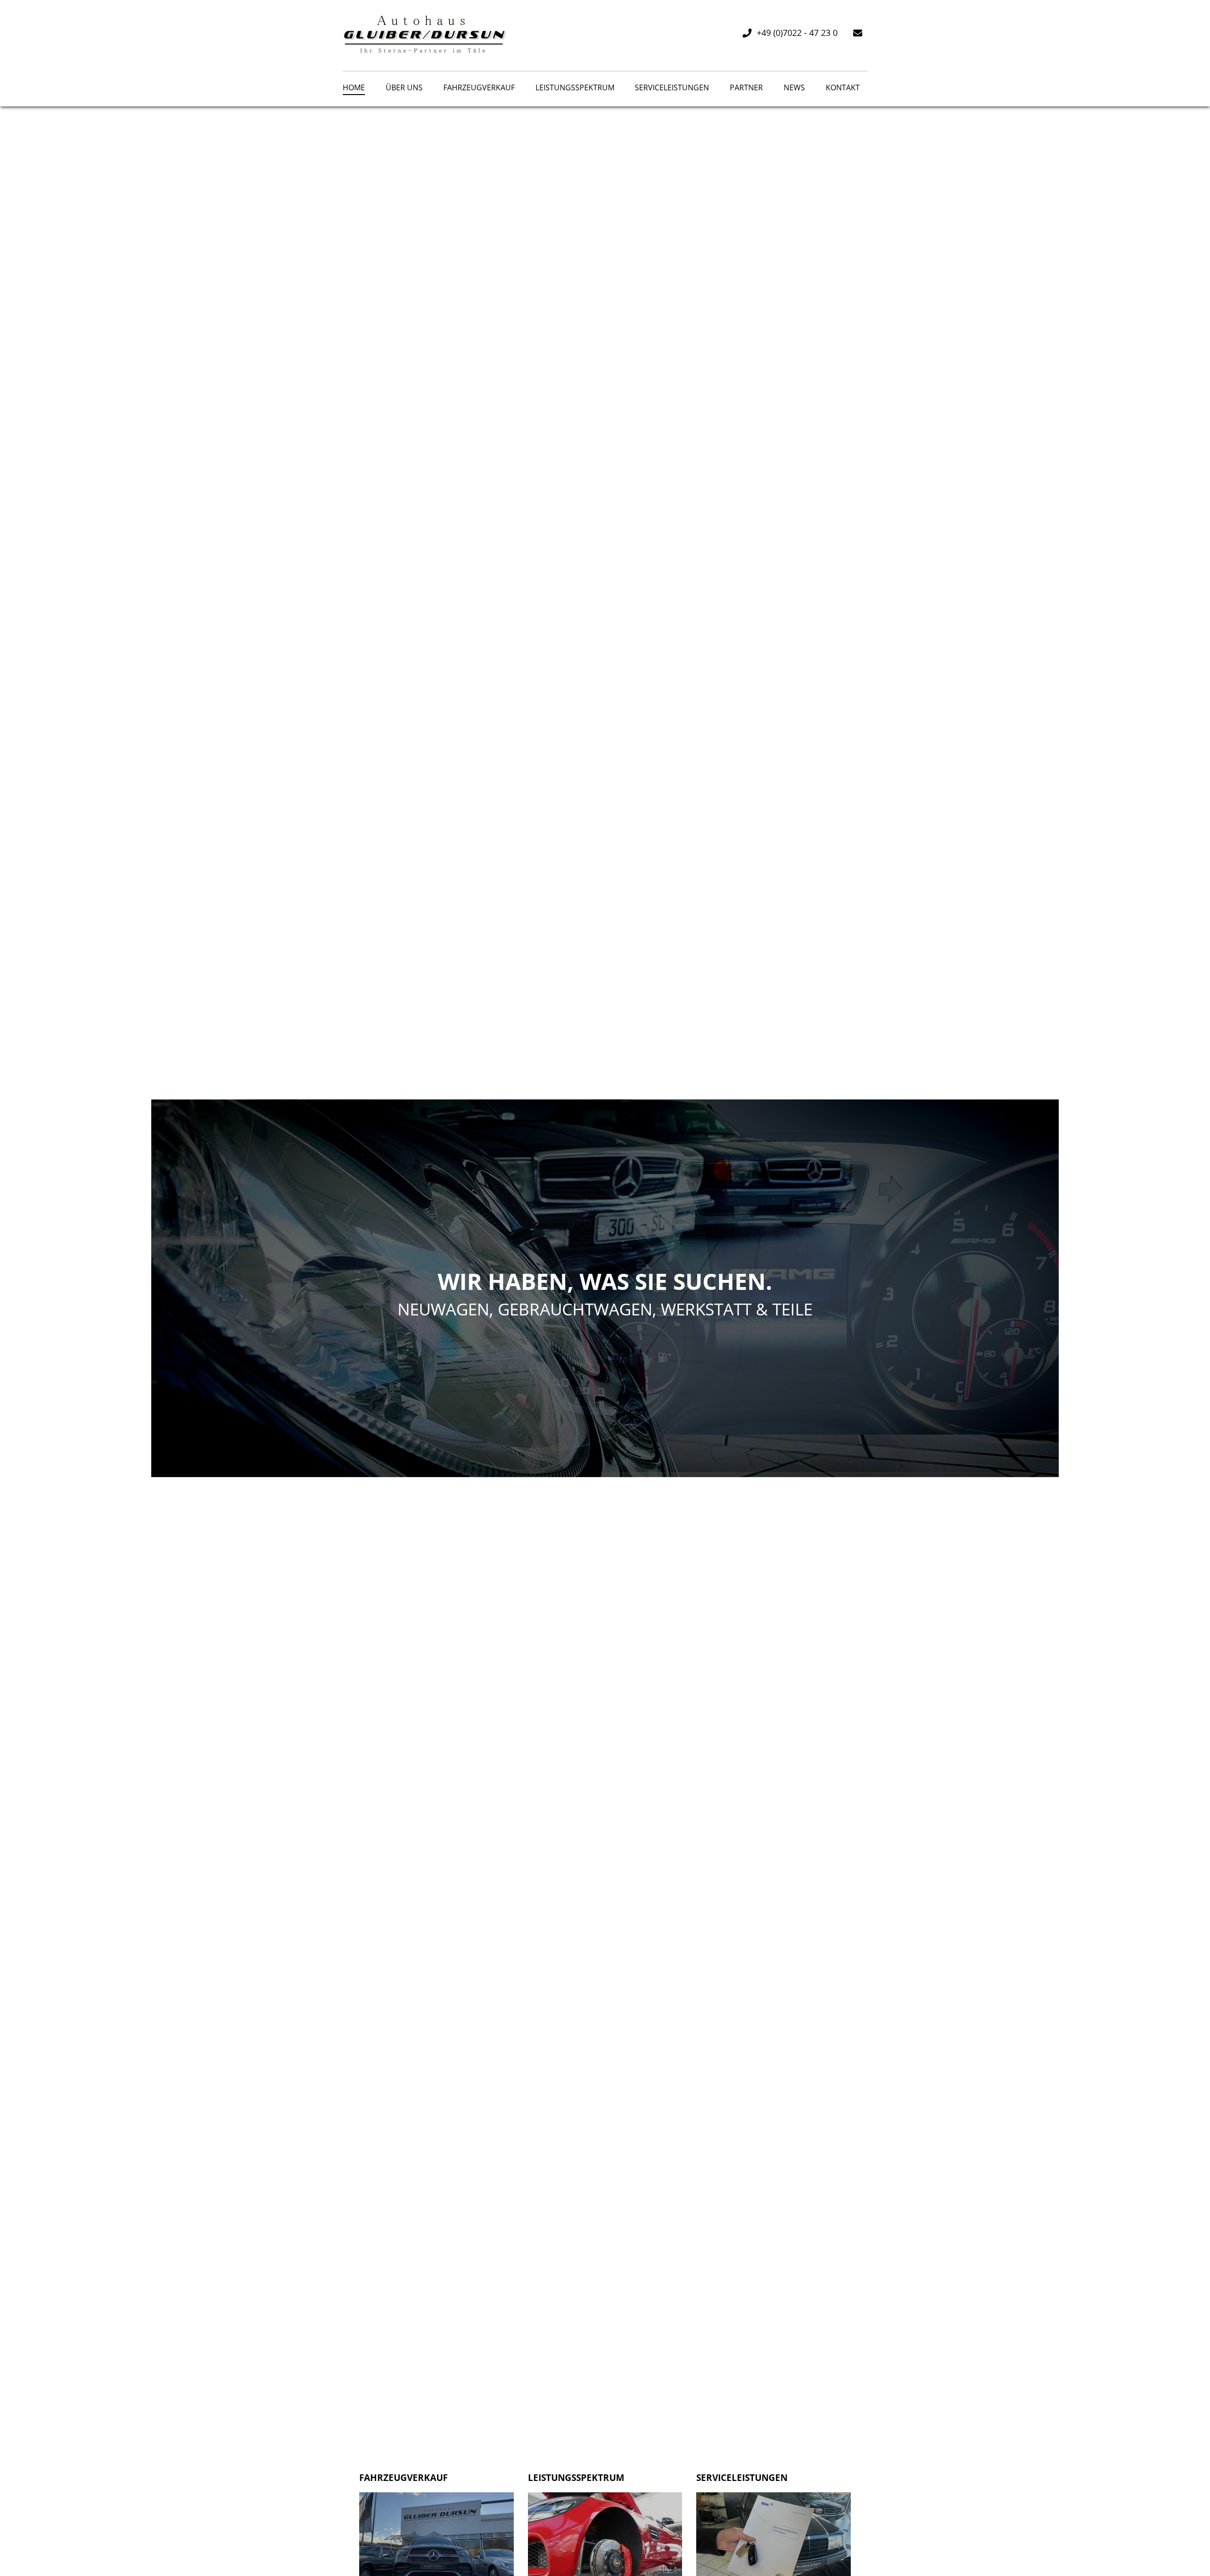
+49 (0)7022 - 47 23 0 (797, 33)
